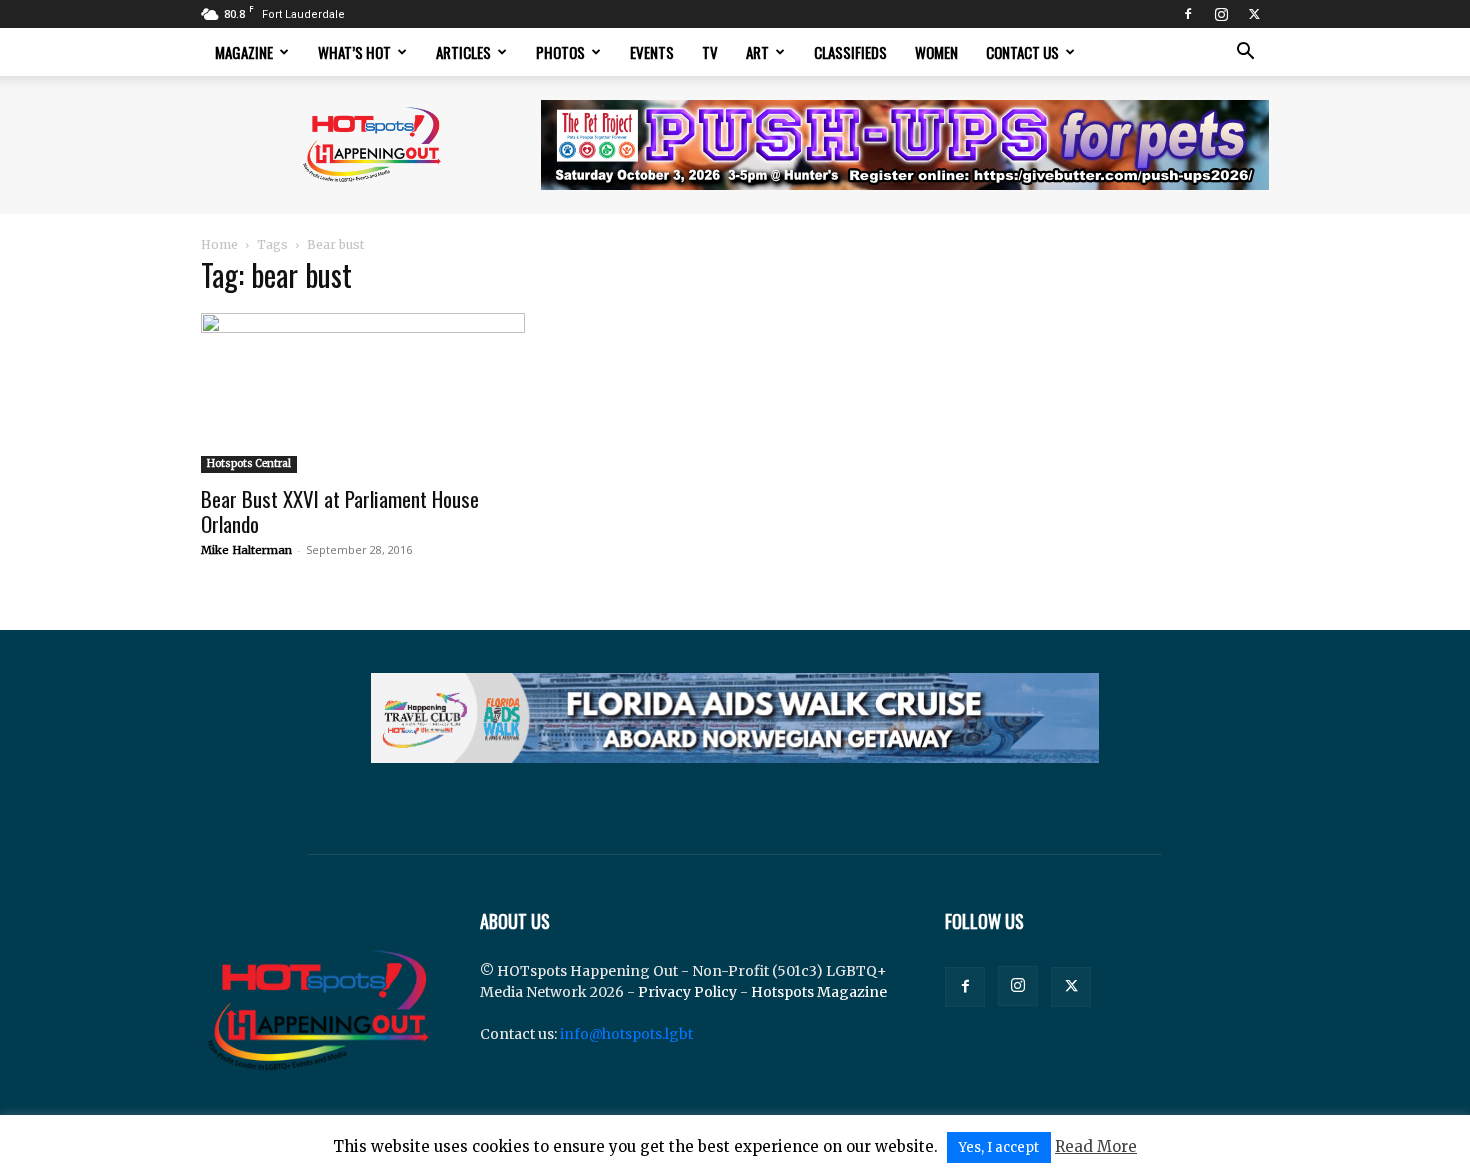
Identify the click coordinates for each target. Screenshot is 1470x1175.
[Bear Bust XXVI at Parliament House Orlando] (363, 393)
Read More (1096, 1146)
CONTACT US (1022, 52)
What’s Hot (354, 52)
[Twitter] (1254, 14)
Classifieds (850, 52)
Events (652, 52)
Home (219, 244)
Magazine (244, 52)
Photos (560, 52)
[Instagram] (1221, 14)
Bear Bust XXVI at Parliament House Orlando (340, 511)
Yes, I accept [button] (999, 1147)
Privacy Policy (687, 992)
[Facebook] (1188, 14)
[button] (1245, 53)
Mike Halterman (246, 550)
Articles (463, 52)
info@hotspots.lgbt (626, 1034)
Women (936, 52)
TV (710, 52)
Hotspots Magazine (819, 992)
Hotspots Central (249, 463)
